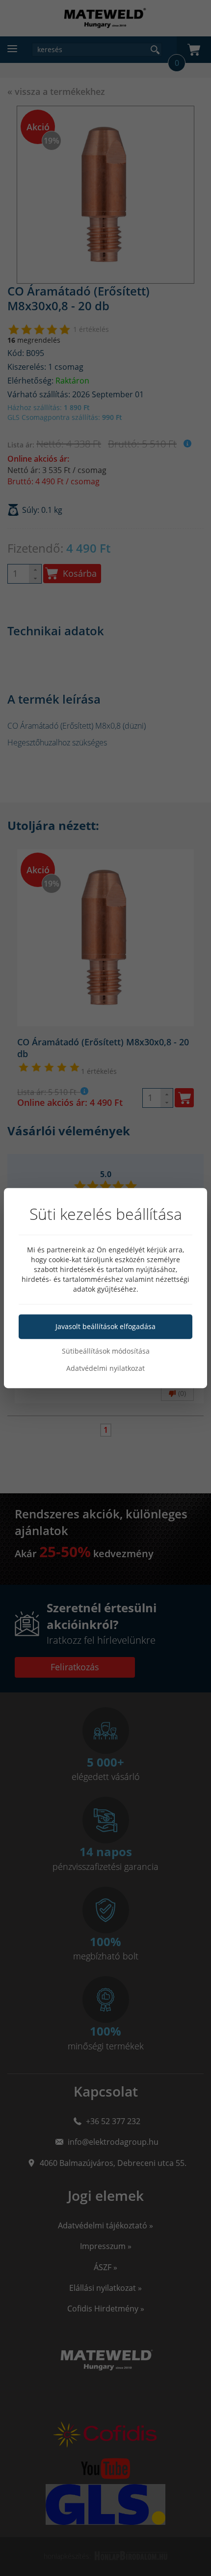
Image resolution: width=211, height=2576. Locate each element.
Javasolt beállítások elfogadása (105, 1326)
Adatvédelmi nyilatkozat (105, 1368)
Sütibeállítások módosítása (106, 1351)
